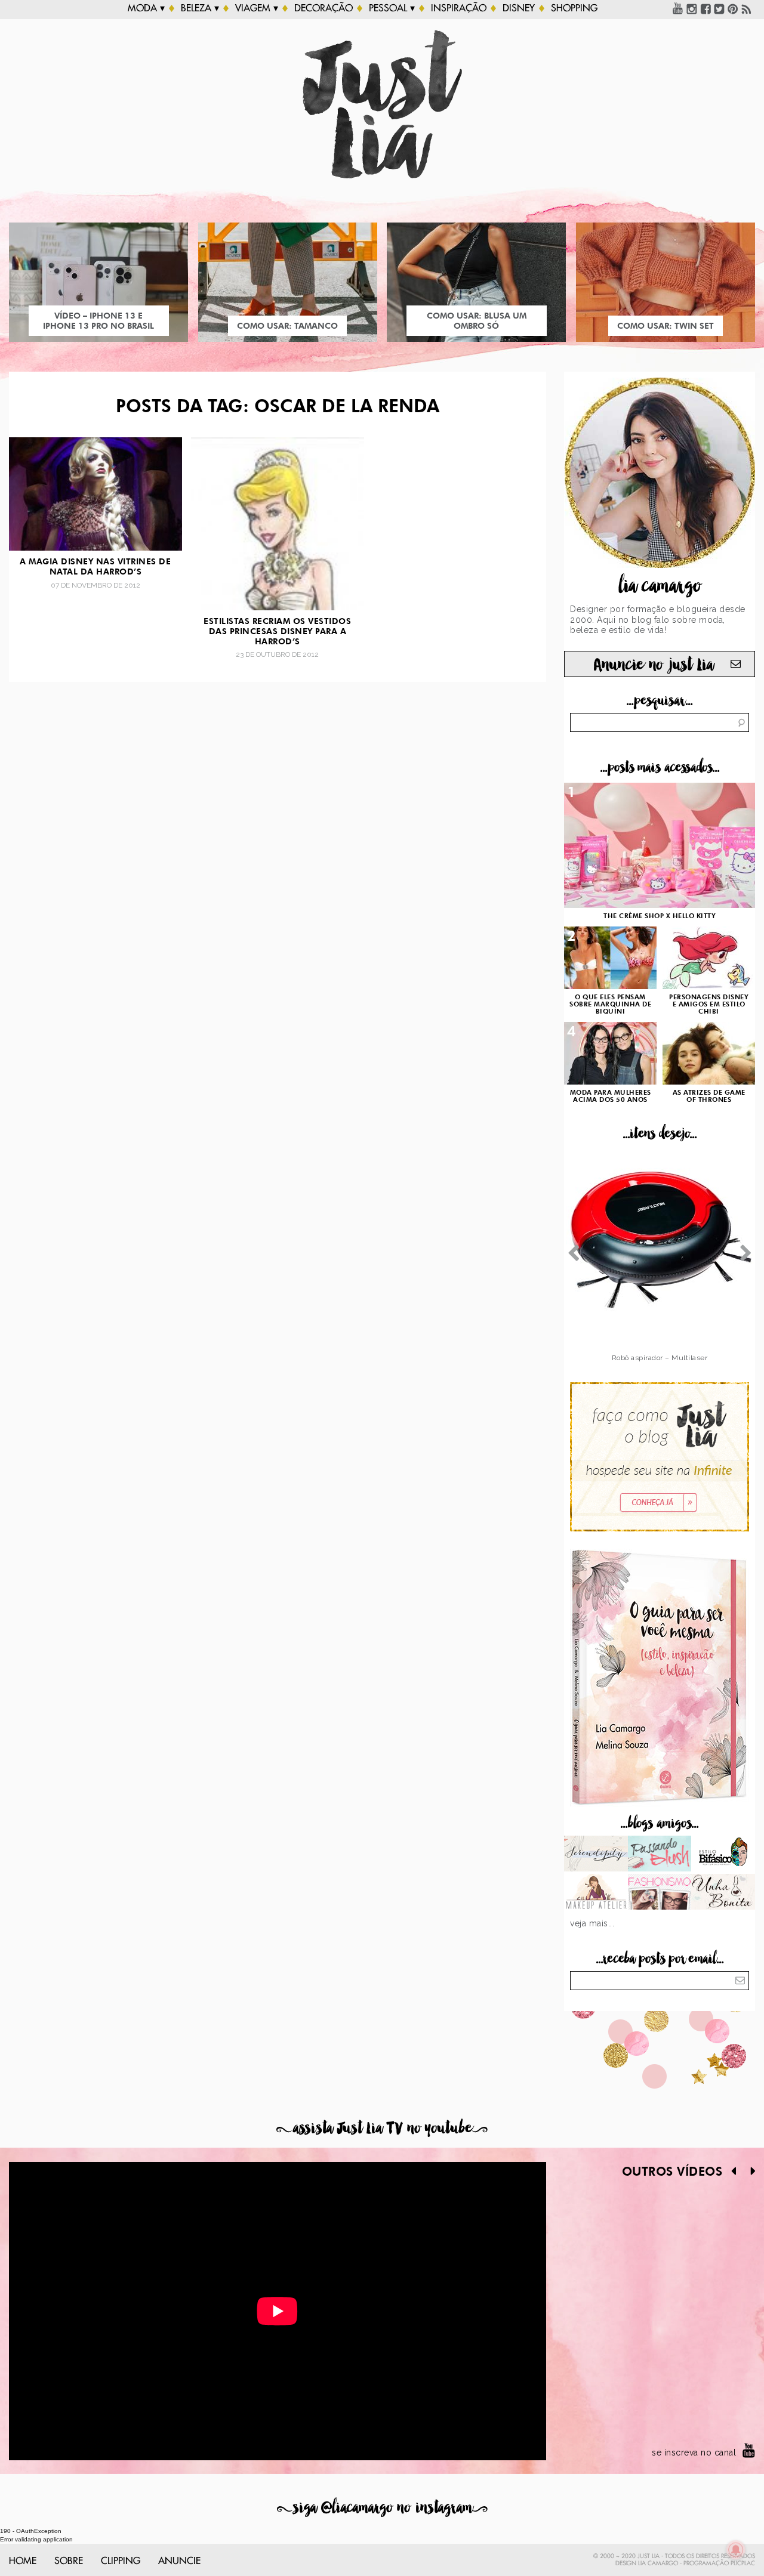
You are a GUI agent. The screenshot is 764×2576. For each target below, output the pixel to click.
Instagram (692, 8)
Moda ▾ (146, 8)
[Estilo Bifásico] (723, 1855)
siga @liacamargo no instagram (382, 2508)
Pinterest (733, 8)
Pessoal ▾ (392, 8)
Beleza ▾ (200, 8)
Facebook (706, 8)
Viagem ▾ (257, 8)
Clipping (121, 2561)
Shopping (574, 8)
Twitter (719, 8)
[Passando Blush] (660, 1855)
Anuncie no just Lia (654, 665)
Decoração (324, 8)
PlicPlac (743, 2563)
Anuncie (179, 2561)
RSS (747, 8)
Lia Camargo (658, 2563)
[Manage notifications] (736, 2550)
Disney (519, 8)
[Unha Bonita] (723, 1893)
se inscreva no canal (694, 2453)
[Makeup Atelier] (596, 1893)
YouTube (678, 8)
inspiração (459, 8)
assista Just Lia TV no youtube (382, 2128)
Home (23, 2561)
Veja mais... (592, 1923)
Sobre (69, 2561)
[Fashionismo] (660, 1893)
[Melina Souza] (596, 1855)
